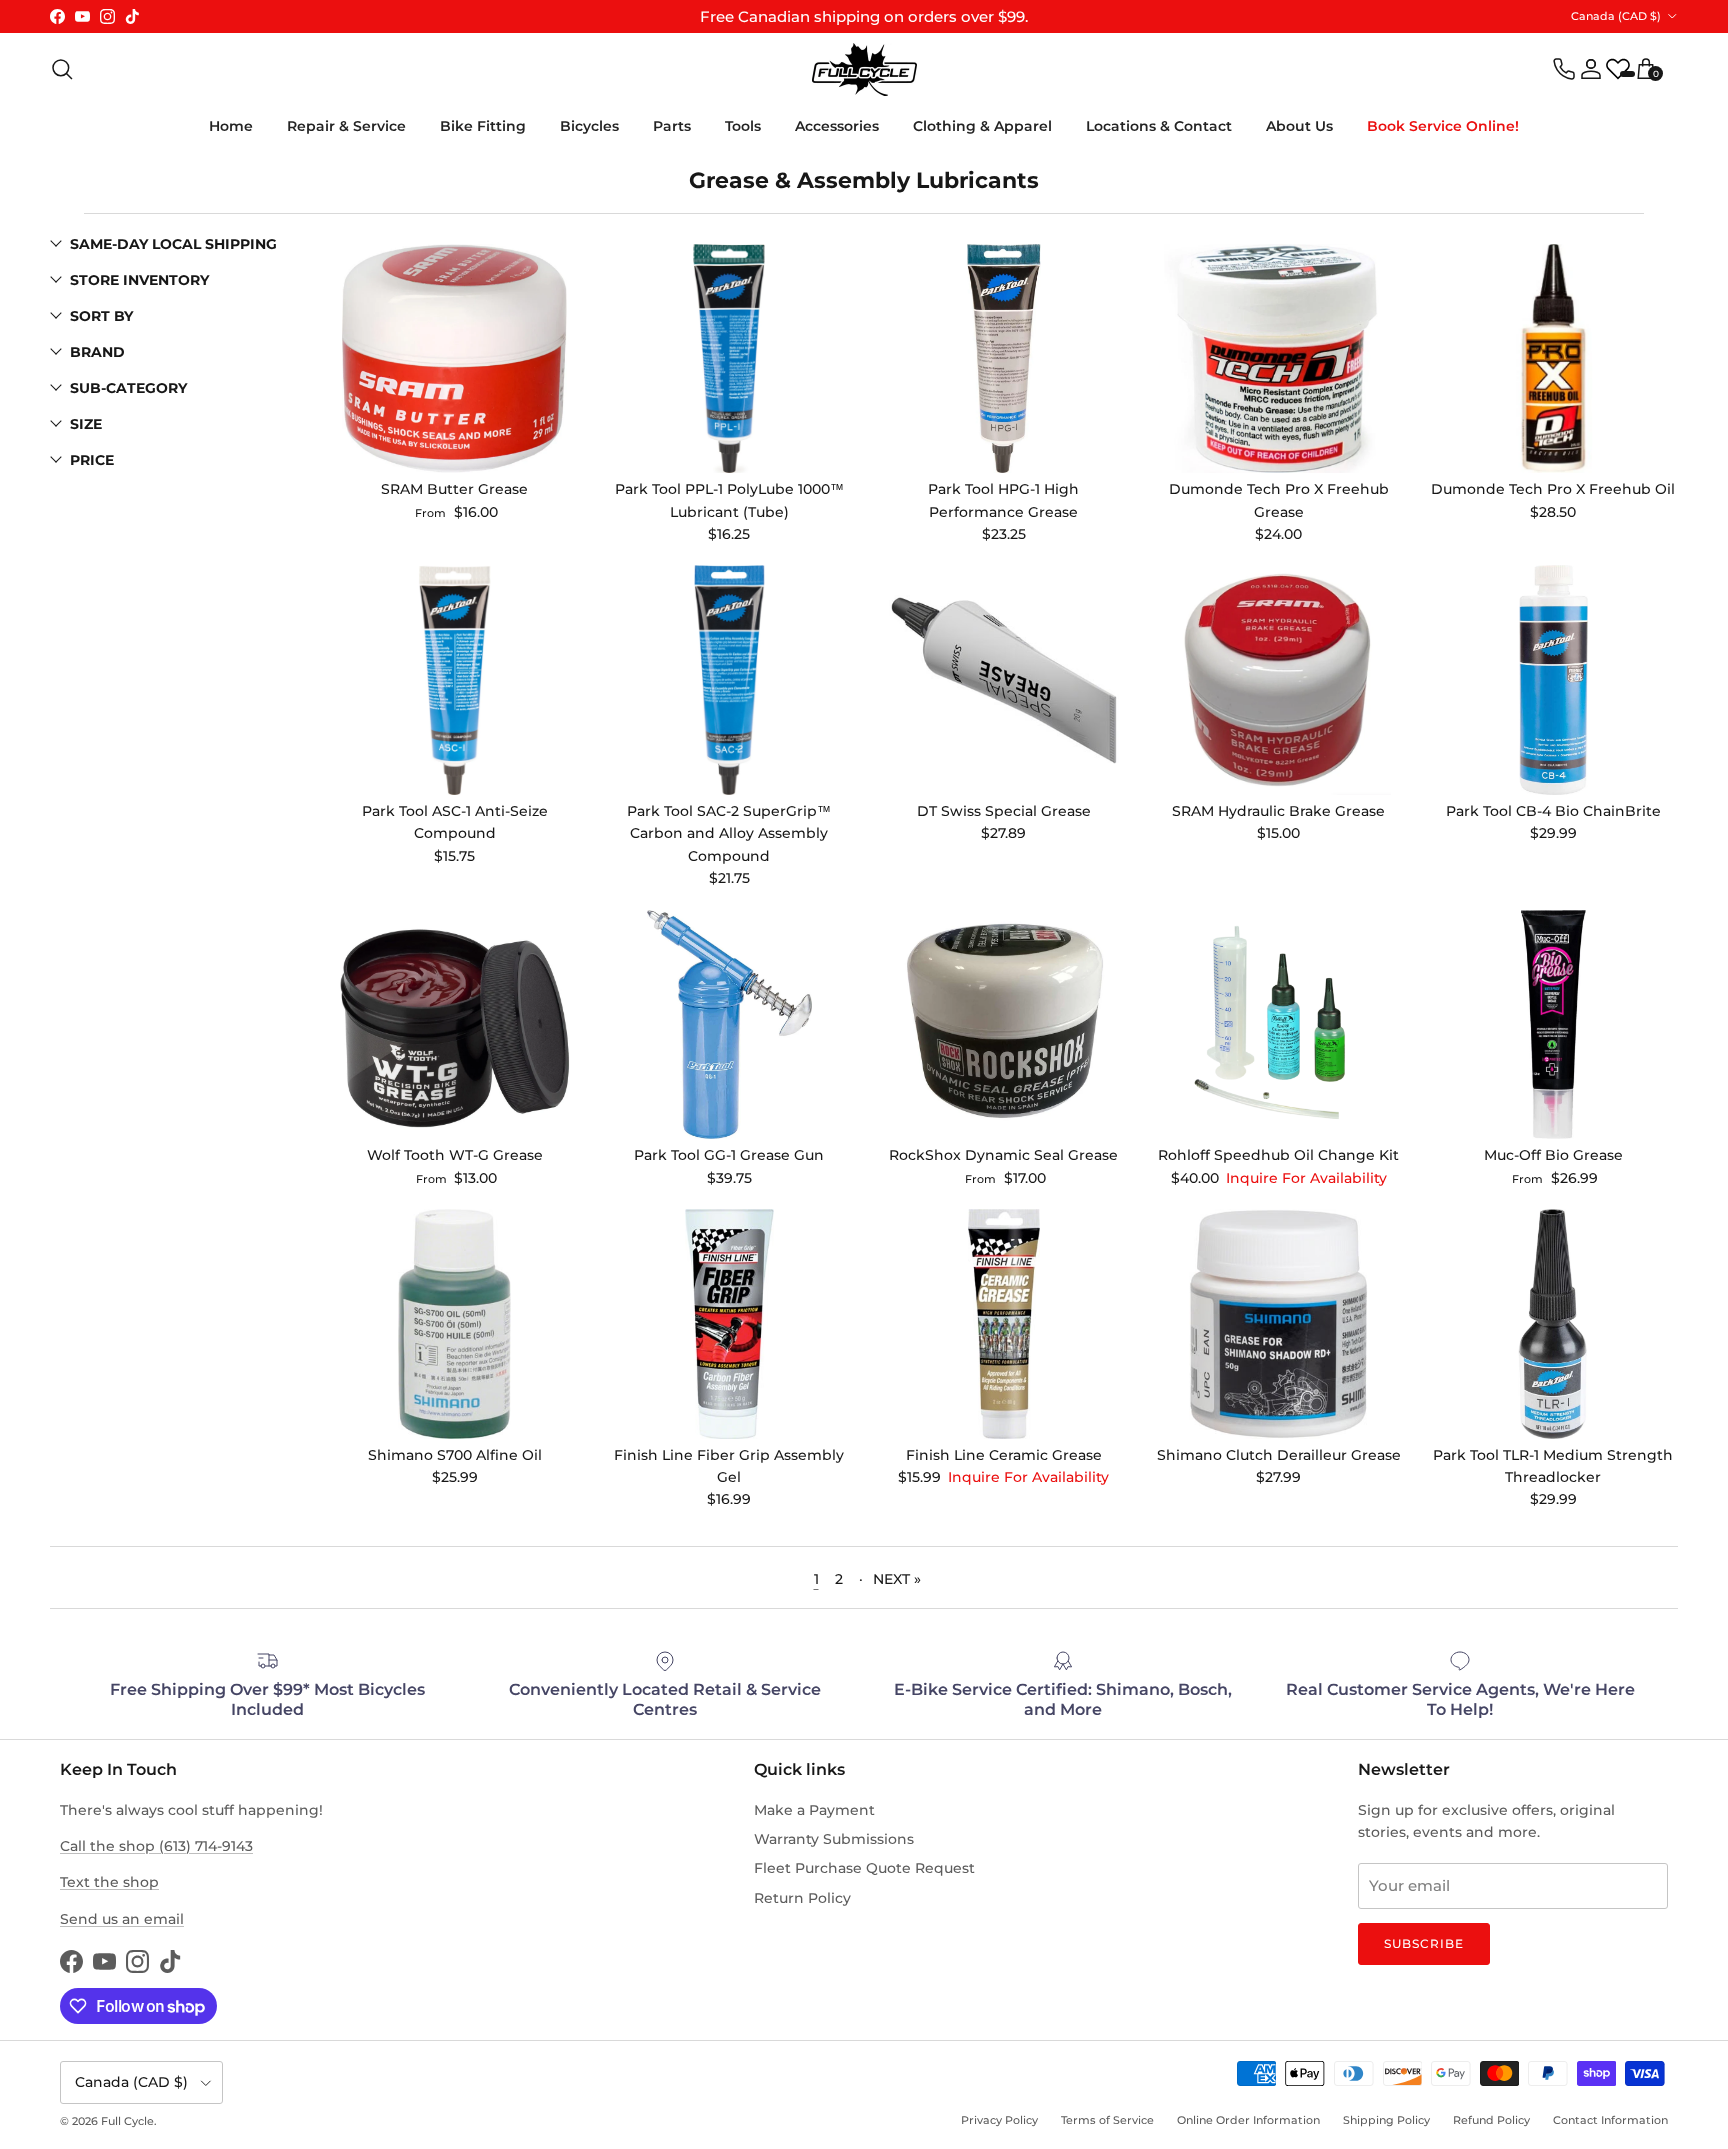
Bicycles (589, 126)
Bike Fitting (483, 126)
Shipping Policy (1386, 2120)
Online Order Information (1248, 2120)
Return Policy (802, 1898)
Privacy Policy (999, 2120)
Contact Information (1610, 2120)
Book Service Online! (1443, 126)
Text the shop (109, 1882)
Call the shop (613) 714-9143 (156, 1846)
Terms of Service (1107, 2120)
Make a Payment (814, 1810)
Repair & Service (346, 126)
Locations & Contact (1159, 126)
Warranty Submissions (834, 1839)
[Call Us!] (1564, 69)
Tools (743, 126)
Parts (672, 126)
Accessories (837, 126)
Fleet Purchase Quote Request (864, 1868)
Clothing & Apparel (982, 126)
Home (231, 126)
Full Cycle (127, 2121)
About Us (1299, 126)
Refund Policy (1491, 2120)
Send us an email (122, 1919)
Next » (897, 1577)
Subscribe (1424, 1943)
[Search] (62, 69)
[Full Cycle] (864, 69)
